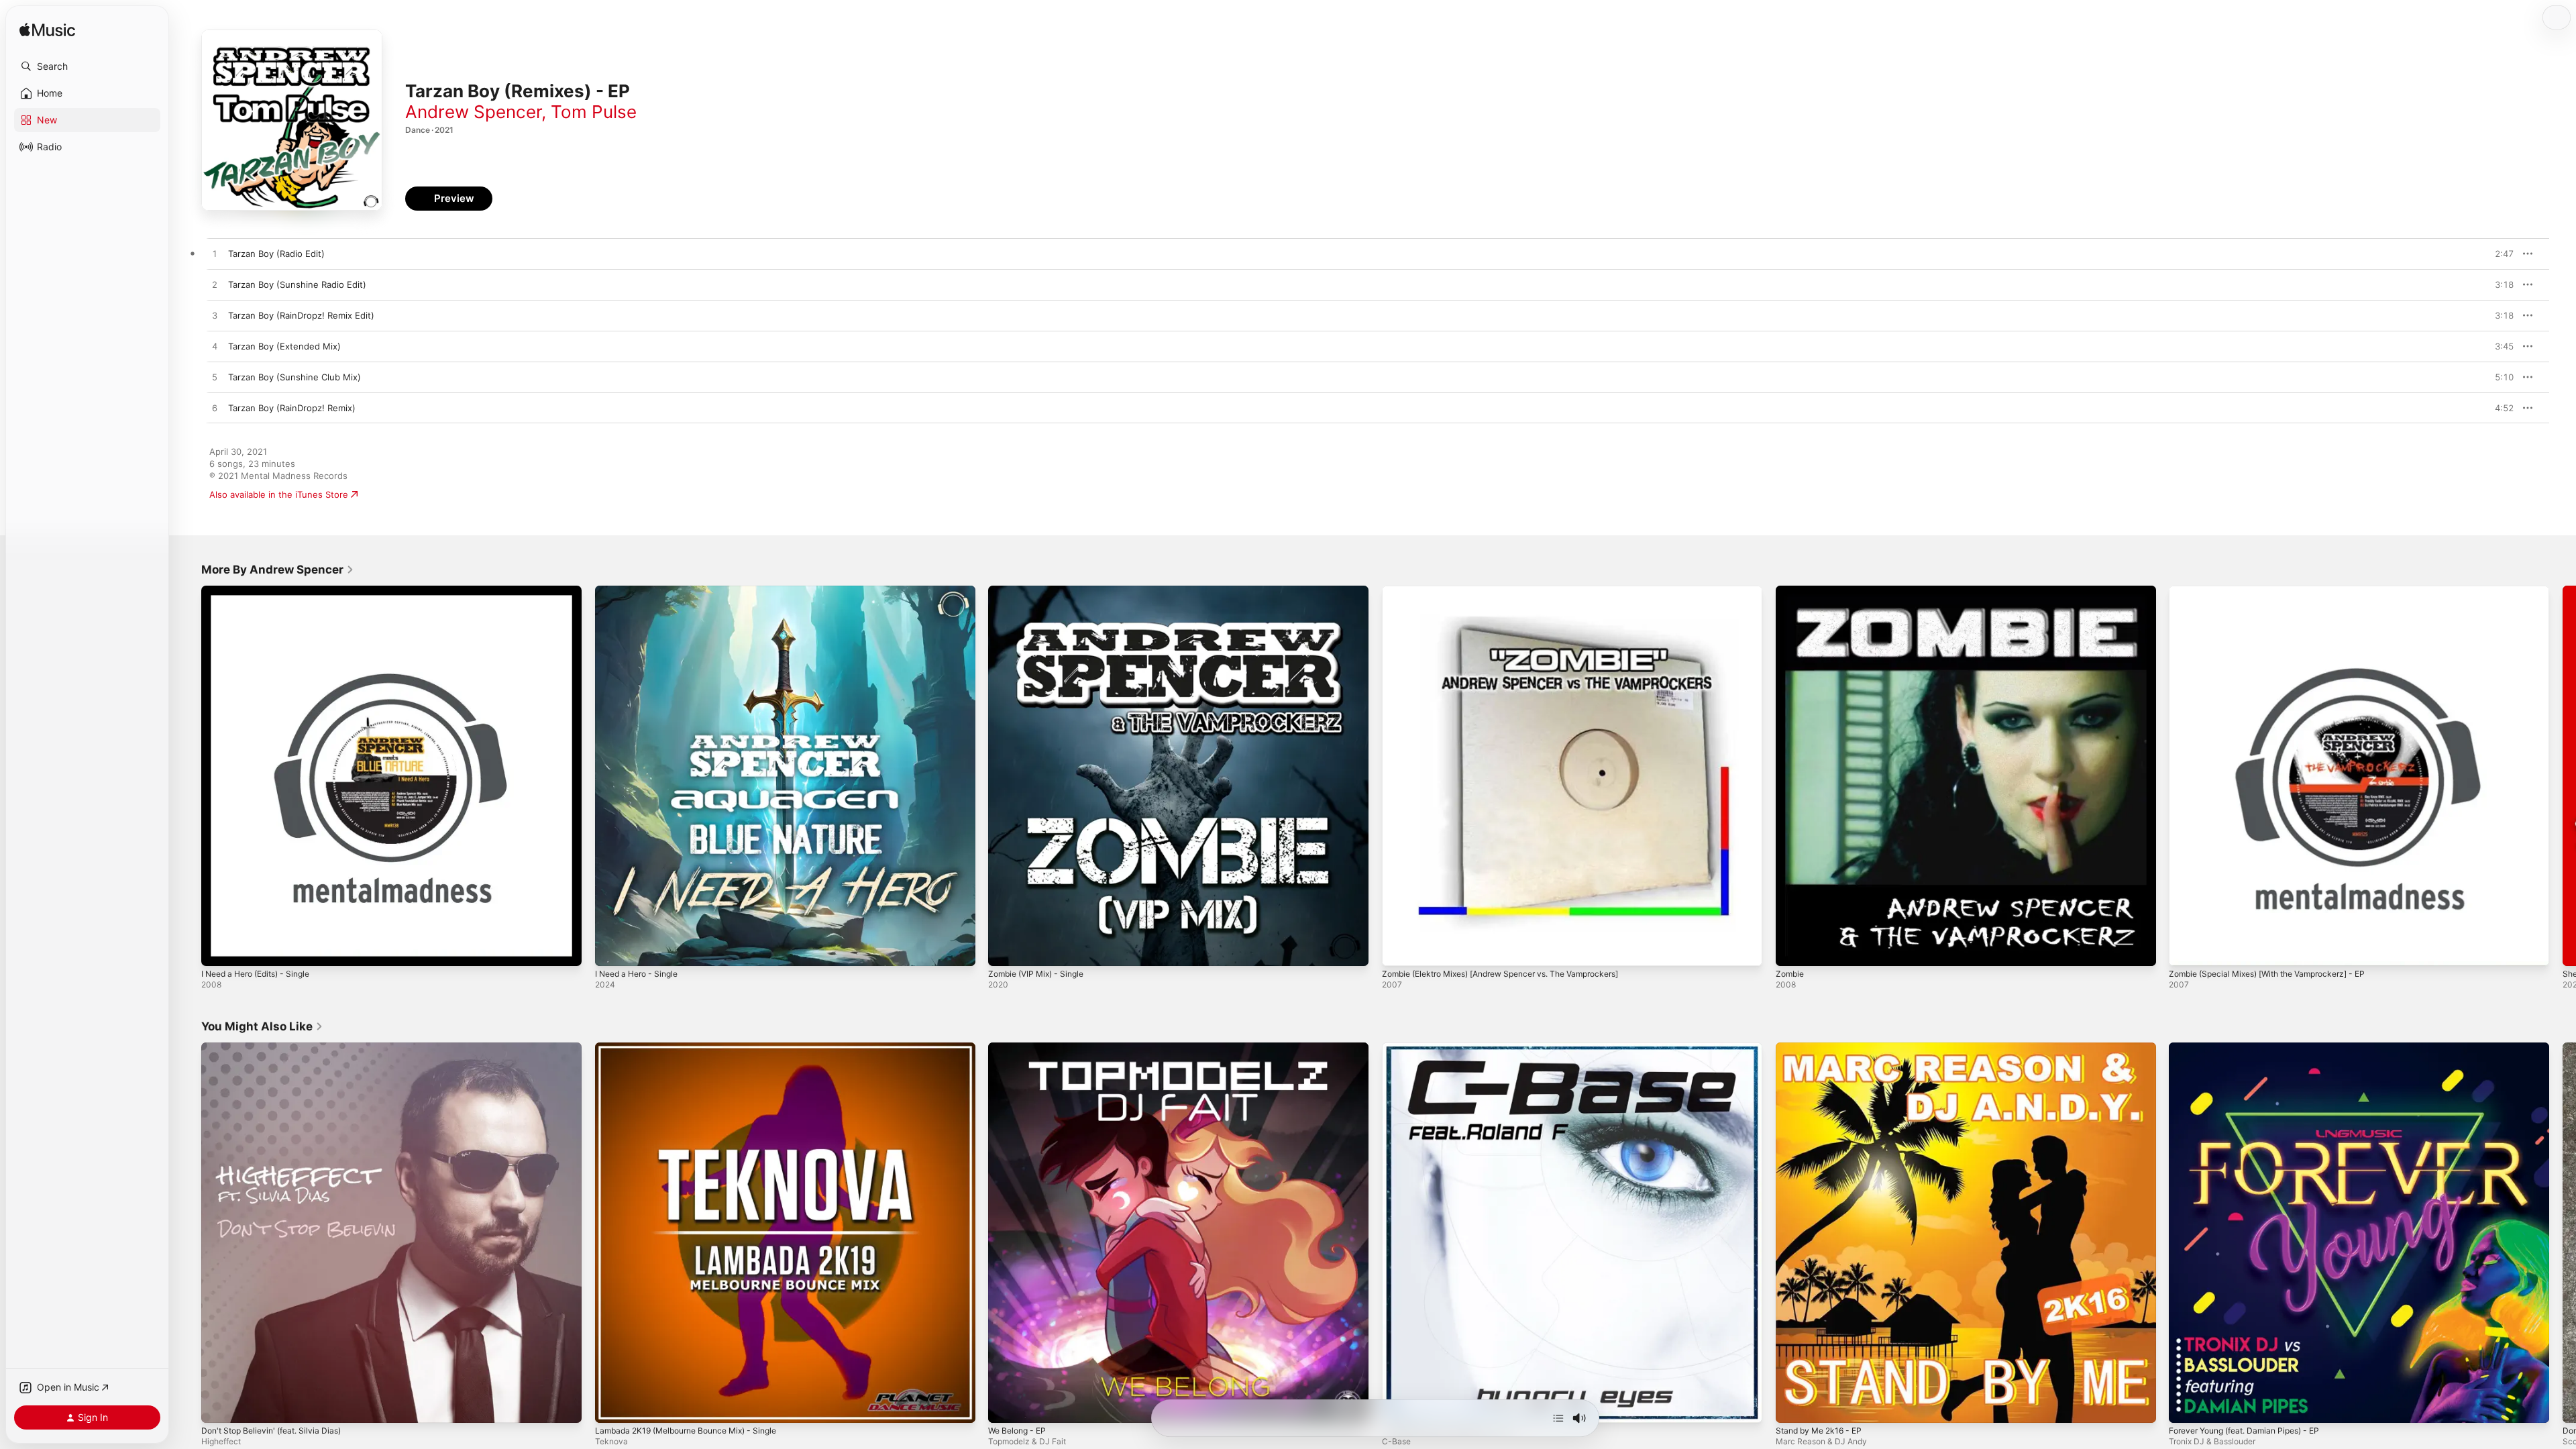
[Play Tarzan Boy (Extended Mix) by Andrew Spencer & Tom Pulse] (215, 347)
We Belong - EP (1020, 1048)
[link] (278, 570)
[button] (87, 66)
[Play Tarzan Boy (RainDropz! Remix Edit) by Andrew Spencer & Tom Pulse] (215, 316)
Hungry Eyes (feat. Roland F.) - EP (1454, 1048)
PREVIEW (2499, 254)
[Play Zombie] (1792, 949)
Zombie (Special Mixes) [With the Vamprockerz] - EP (2278, 591)
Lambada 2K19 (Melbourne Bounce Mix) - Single (696, 1048)
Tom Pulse (594, 112)
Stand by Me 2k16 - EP (1823, 1048)
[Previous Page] (188, 775)
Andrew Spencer (473, 112)
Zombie (1791, 591)
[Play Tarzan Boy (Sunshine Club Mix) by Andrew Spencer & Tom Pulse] (215, 378)
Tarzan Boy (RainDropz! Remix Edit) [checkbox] (301, 315)
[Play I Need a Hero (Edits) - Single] (218, 949)
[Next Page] (2563, 775)
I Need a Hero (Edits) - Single (263, 591)
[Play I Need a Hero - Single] (612, 949)
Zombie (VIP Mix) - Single (1041, 591)
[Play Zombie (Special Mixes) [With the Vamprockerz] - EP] (2186, 949)
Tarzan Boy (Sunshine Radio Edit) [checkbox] (297, 284)
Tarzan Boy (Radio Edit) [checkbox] (276, 254)
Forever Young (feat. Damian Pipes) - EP (2253, 1048)
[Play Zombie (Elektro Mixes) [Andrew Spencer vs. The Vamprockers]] (1399, 949)
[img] (47, 31)
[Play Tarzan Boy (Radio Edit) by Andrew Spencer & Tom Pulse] (215, 254)
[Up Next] (1558, 1418)
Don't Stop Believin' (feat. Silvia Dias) (278, 1048)
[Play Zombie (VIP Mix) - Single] (1005, 949)
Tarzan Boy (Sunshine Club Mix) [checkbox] (294, 377)
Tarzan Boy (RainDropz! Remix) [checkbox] (292, 408)
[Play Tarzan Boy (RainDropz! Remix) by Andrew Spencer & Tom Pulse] (215, 409)
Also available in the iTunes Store (279, 494)
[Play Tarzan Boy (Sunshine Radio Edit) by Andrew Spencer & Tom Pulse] (215, 285)
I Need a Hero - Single (642, 591)
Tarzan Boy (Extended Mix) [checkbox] (284, 346)
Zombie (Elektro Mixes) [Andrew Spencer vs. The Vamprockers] (1516, 591)
